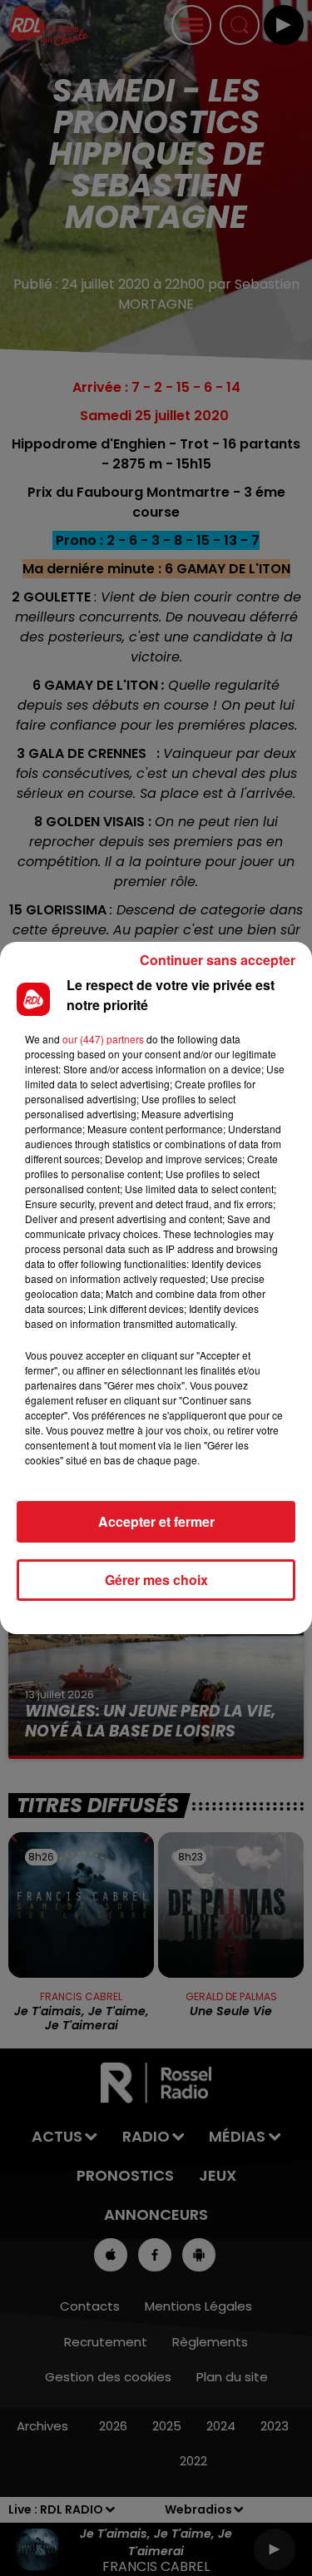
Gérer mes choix (156, 1580)
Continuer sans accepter (218, 960)
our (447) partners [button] (103, 1039)
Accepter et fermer (156, 1521)
